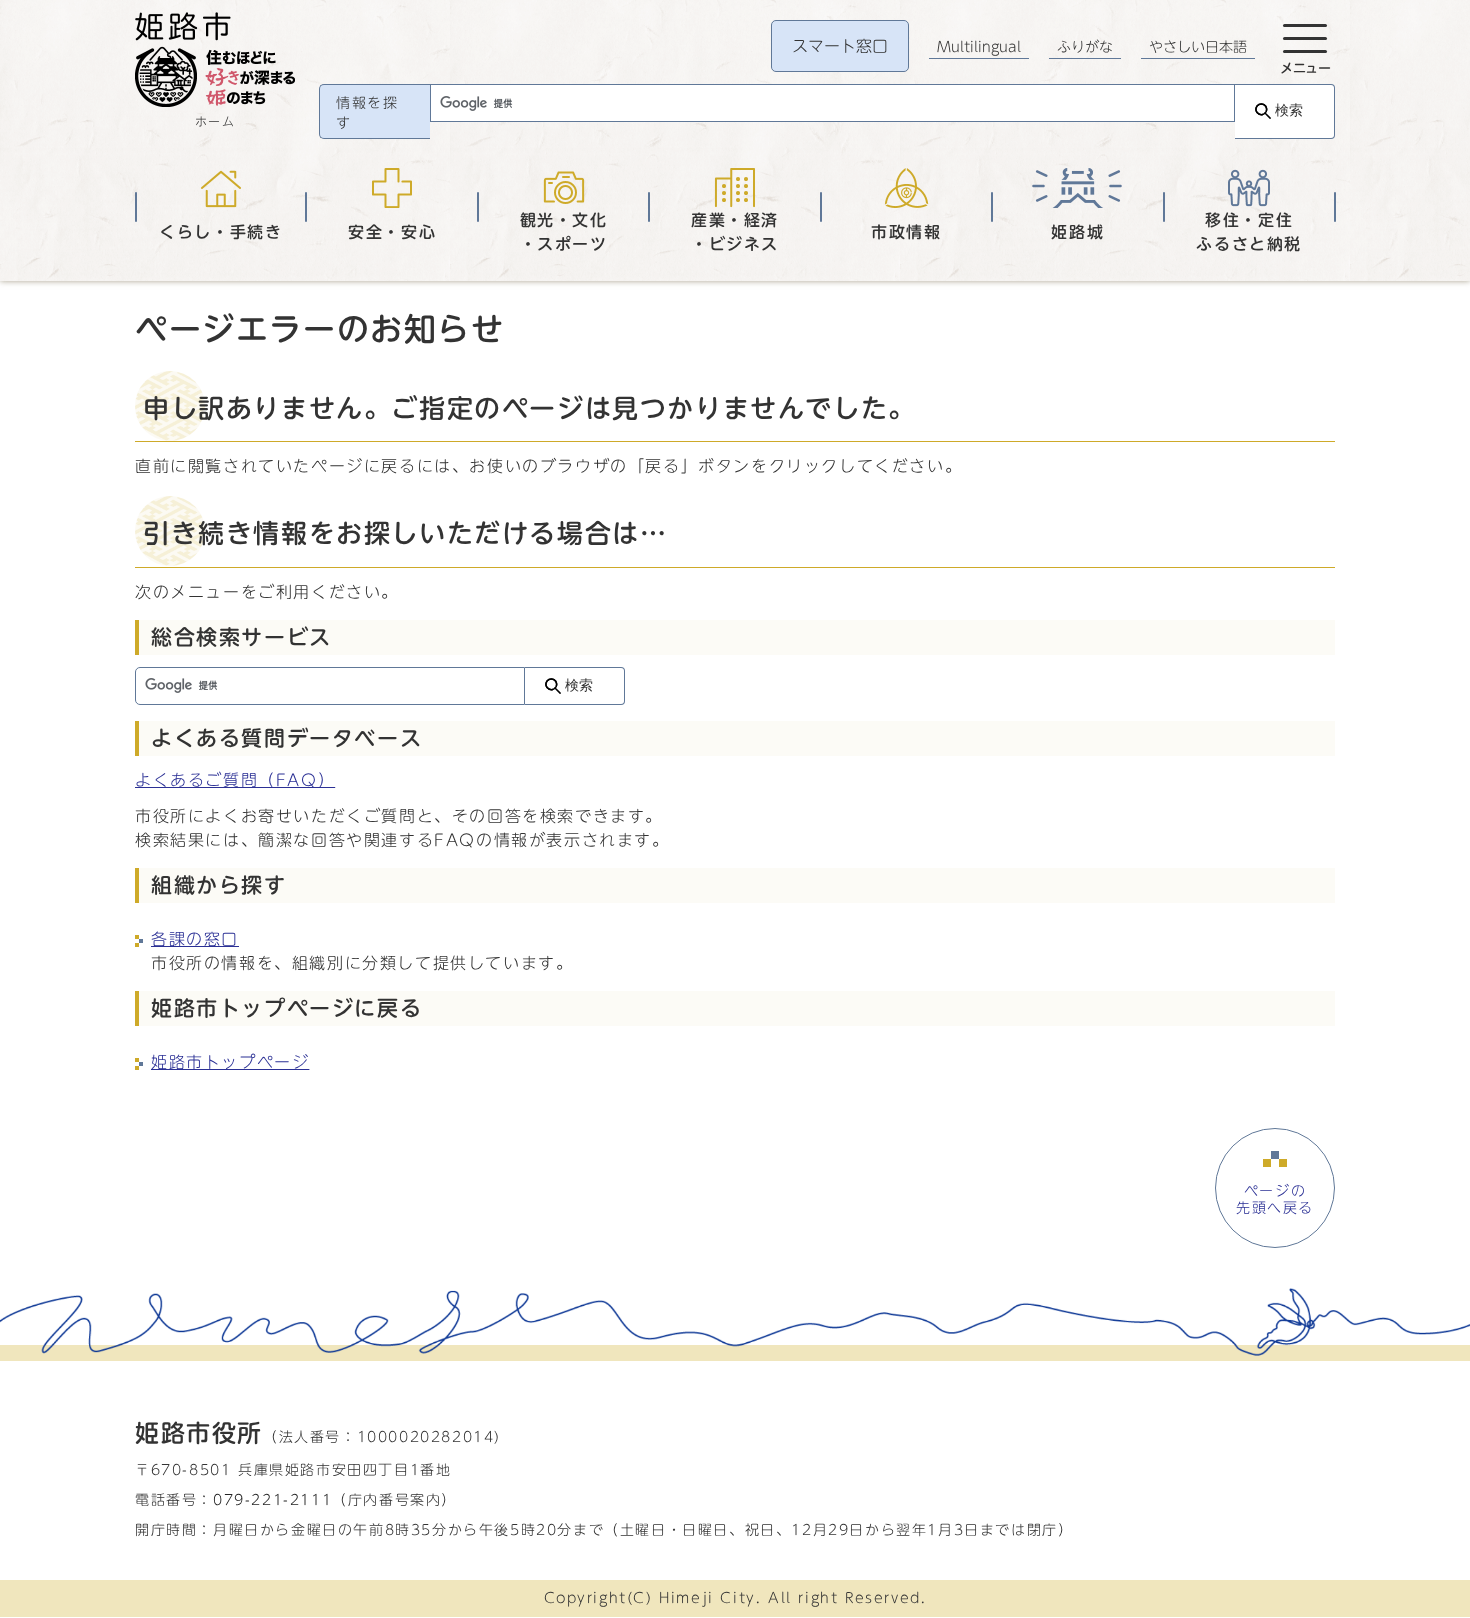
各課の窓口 (195, 939)
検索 (1289, 110)
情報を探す (367, 113)
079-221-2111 (272, 1499)
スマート (840, 46)
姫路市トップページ (230, 1062)
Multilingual (979, 47)
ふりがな (1085, 47)
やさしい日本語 (1198, 47)
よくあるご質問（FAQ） (235, 780)
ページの (1275, 1199)
